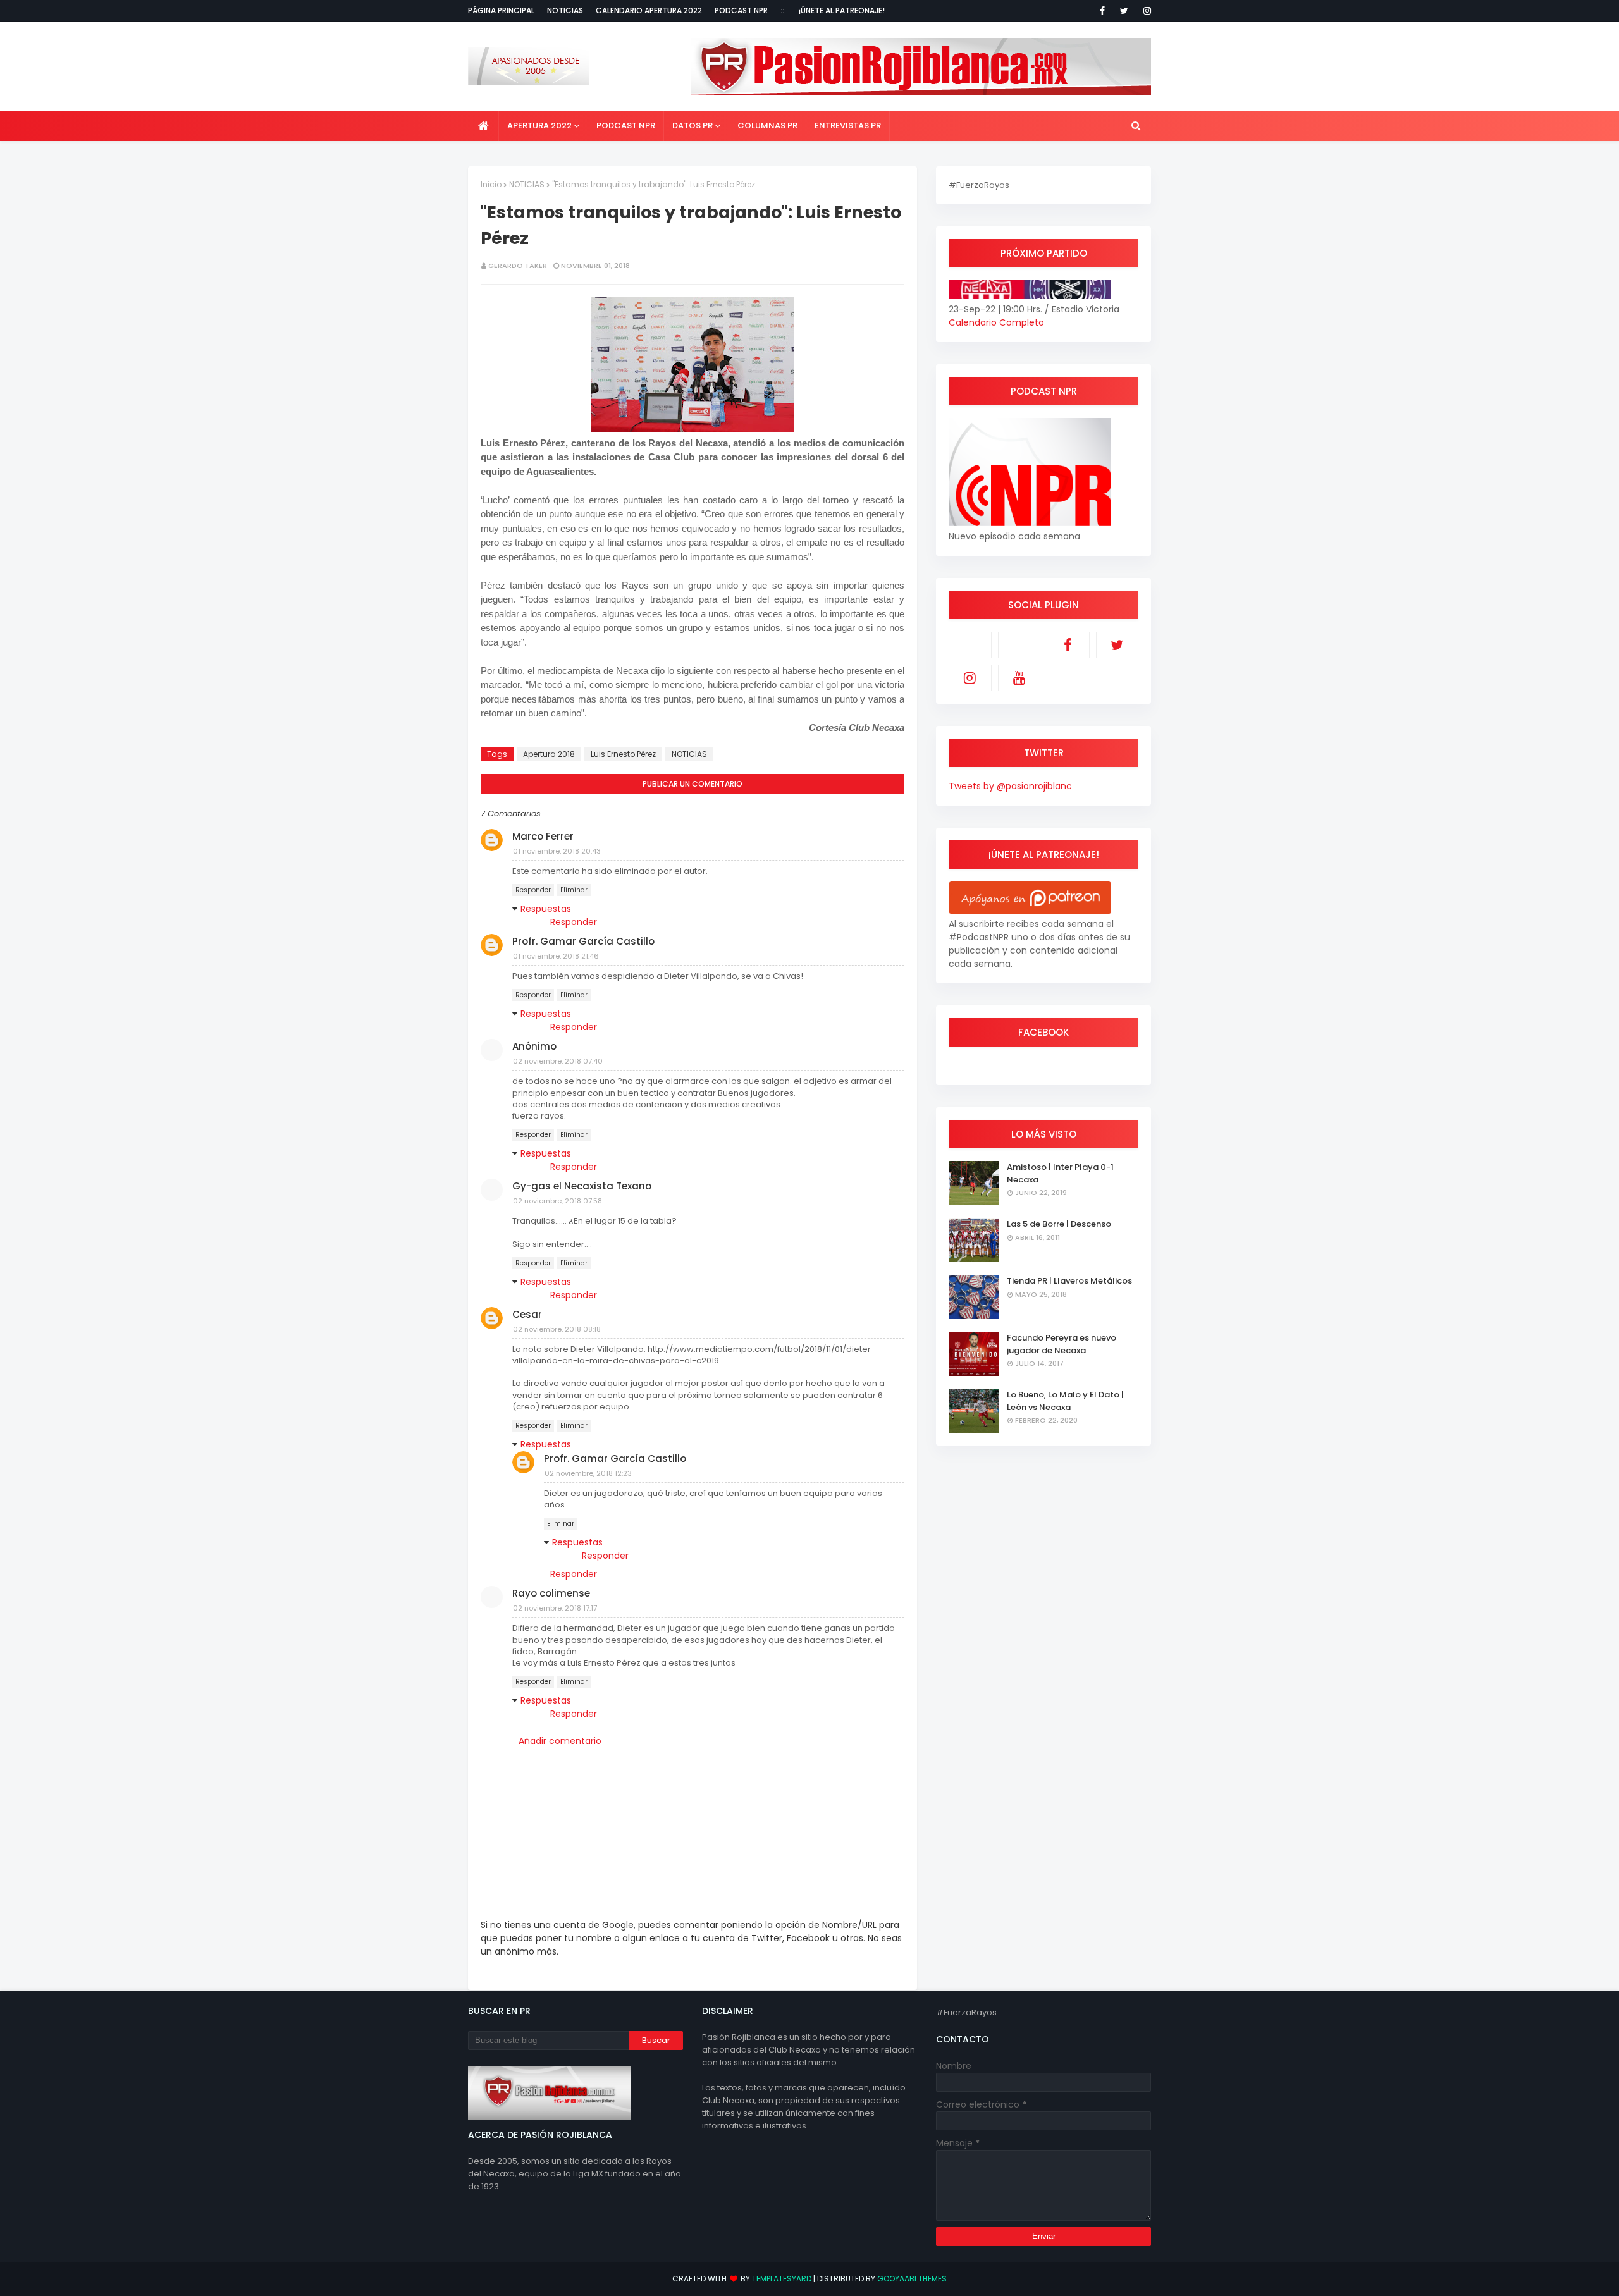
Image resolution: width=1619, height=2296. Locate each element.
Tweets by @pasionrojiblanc (1010, 786)
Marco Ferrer (543, 836)
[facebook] (1102, 11)
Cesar (527, 1314)
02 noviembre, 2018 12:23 (588, 1473)
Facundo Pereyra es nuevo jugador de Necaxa (1062, 1344)
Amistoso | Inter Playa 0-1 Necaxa (1060, 1173)
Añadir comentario (560, 1741)
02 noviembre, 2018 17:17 (555, 1608)
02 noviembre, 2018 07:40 (558, 1061)
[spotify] (1019, 645)
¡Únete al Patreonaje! (842, 10)
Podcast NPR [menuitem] (626, 126)
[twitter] (1124, 11)
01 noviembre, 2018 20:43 (557, 851)
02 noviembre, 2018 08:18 (557, 1329)
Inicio (491, 184)
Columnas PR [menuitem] (767, 126)
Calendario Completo (996, 322)
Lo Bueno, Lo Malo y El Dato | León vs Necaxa (1065, 1401)
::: (783, 10)
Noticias (565, 10)
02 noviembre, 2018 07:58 (557, 1201)
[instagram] (1145, 11)
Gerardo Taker (518, 266)
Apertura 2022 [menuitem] (539, 126)
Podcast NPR (741, 10)
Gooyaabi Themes (912, 2279)
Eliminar (574, 890)
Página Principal (501, 10)
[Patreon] (970, 645)
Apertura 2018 (549, 754)
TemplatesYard (782, 2279)
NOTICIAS (527, 184)
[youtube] (1019, 678)
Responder (533, 890)
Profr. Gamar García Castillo (583, 941)
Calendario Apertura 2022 (649, 10)
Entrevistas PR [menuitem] (848, 126)
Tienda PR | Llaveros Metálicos (1069, 1281)
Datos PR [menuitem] (693, 126)
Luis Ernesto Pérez (623, 754)
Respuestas (546, 909)
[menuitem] (483, 126)
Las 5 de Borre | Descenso (1059, 1224)
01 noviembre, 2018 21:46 (556, 956)
